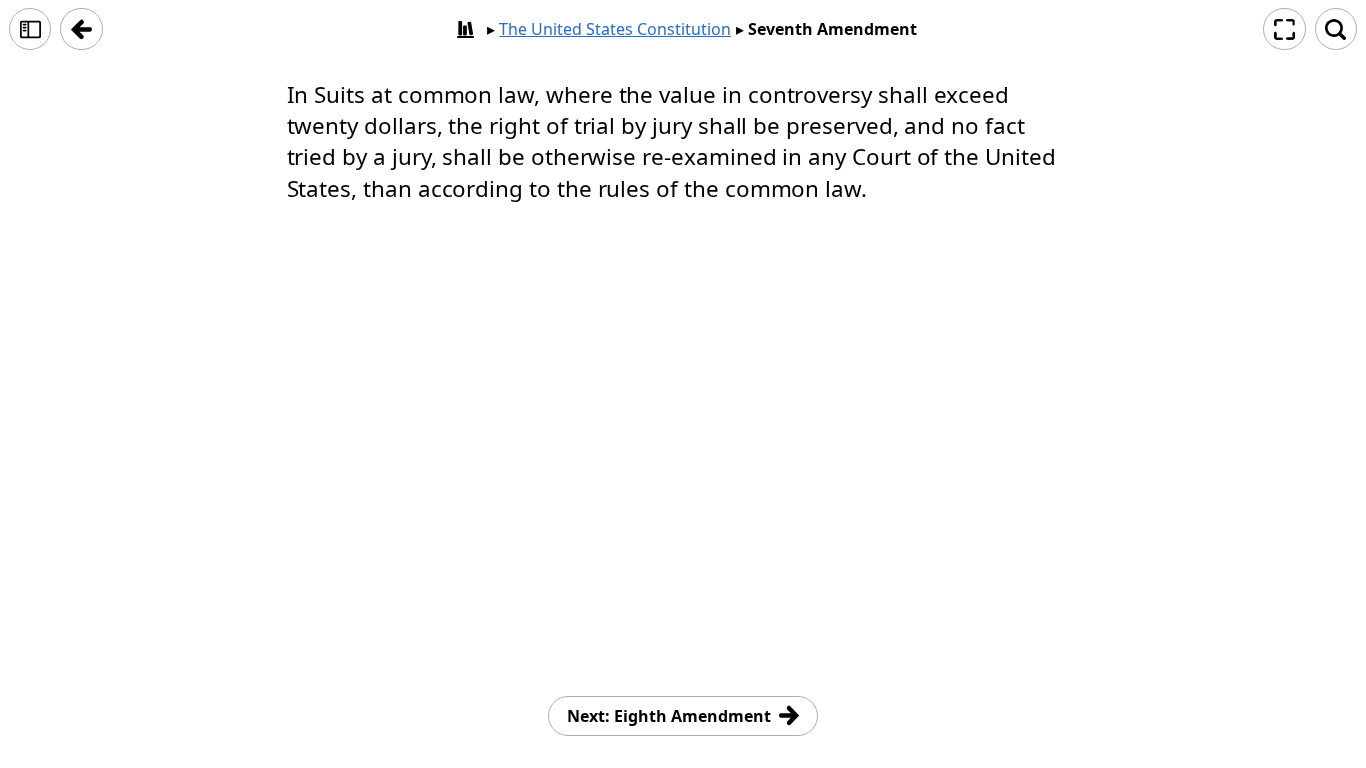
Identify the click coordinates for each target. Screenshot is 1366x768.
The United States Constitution (615, 29)
